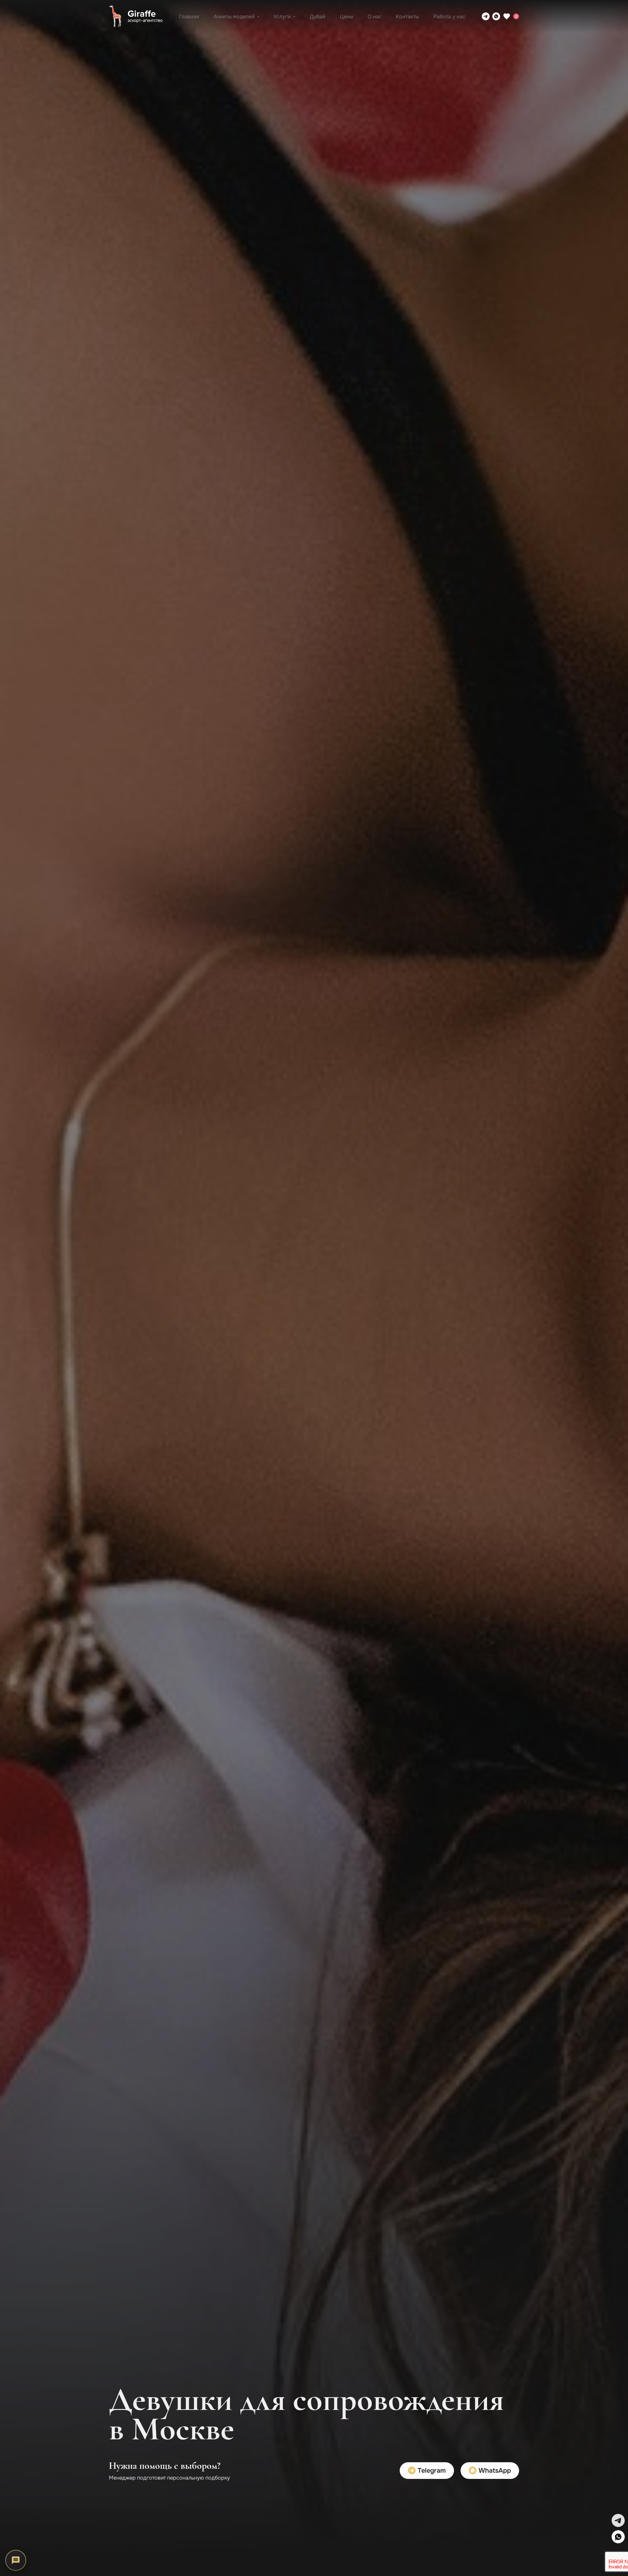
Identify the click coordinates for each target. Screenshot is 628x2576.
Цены (347, 17)
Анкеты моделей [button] (234, 17)
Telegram (431, 2471)
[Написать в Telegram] (486, 16)
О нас (375, 17)
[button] (618, 2520)
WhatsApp (494, 2471)
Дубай (318, 17)
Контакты (407, 17)
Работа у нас (449, 17)
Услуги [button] (282, 17)
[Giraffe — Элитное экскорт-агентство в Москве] (136, 16)
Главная (189, 17)
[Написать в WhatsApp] (496, 16)
